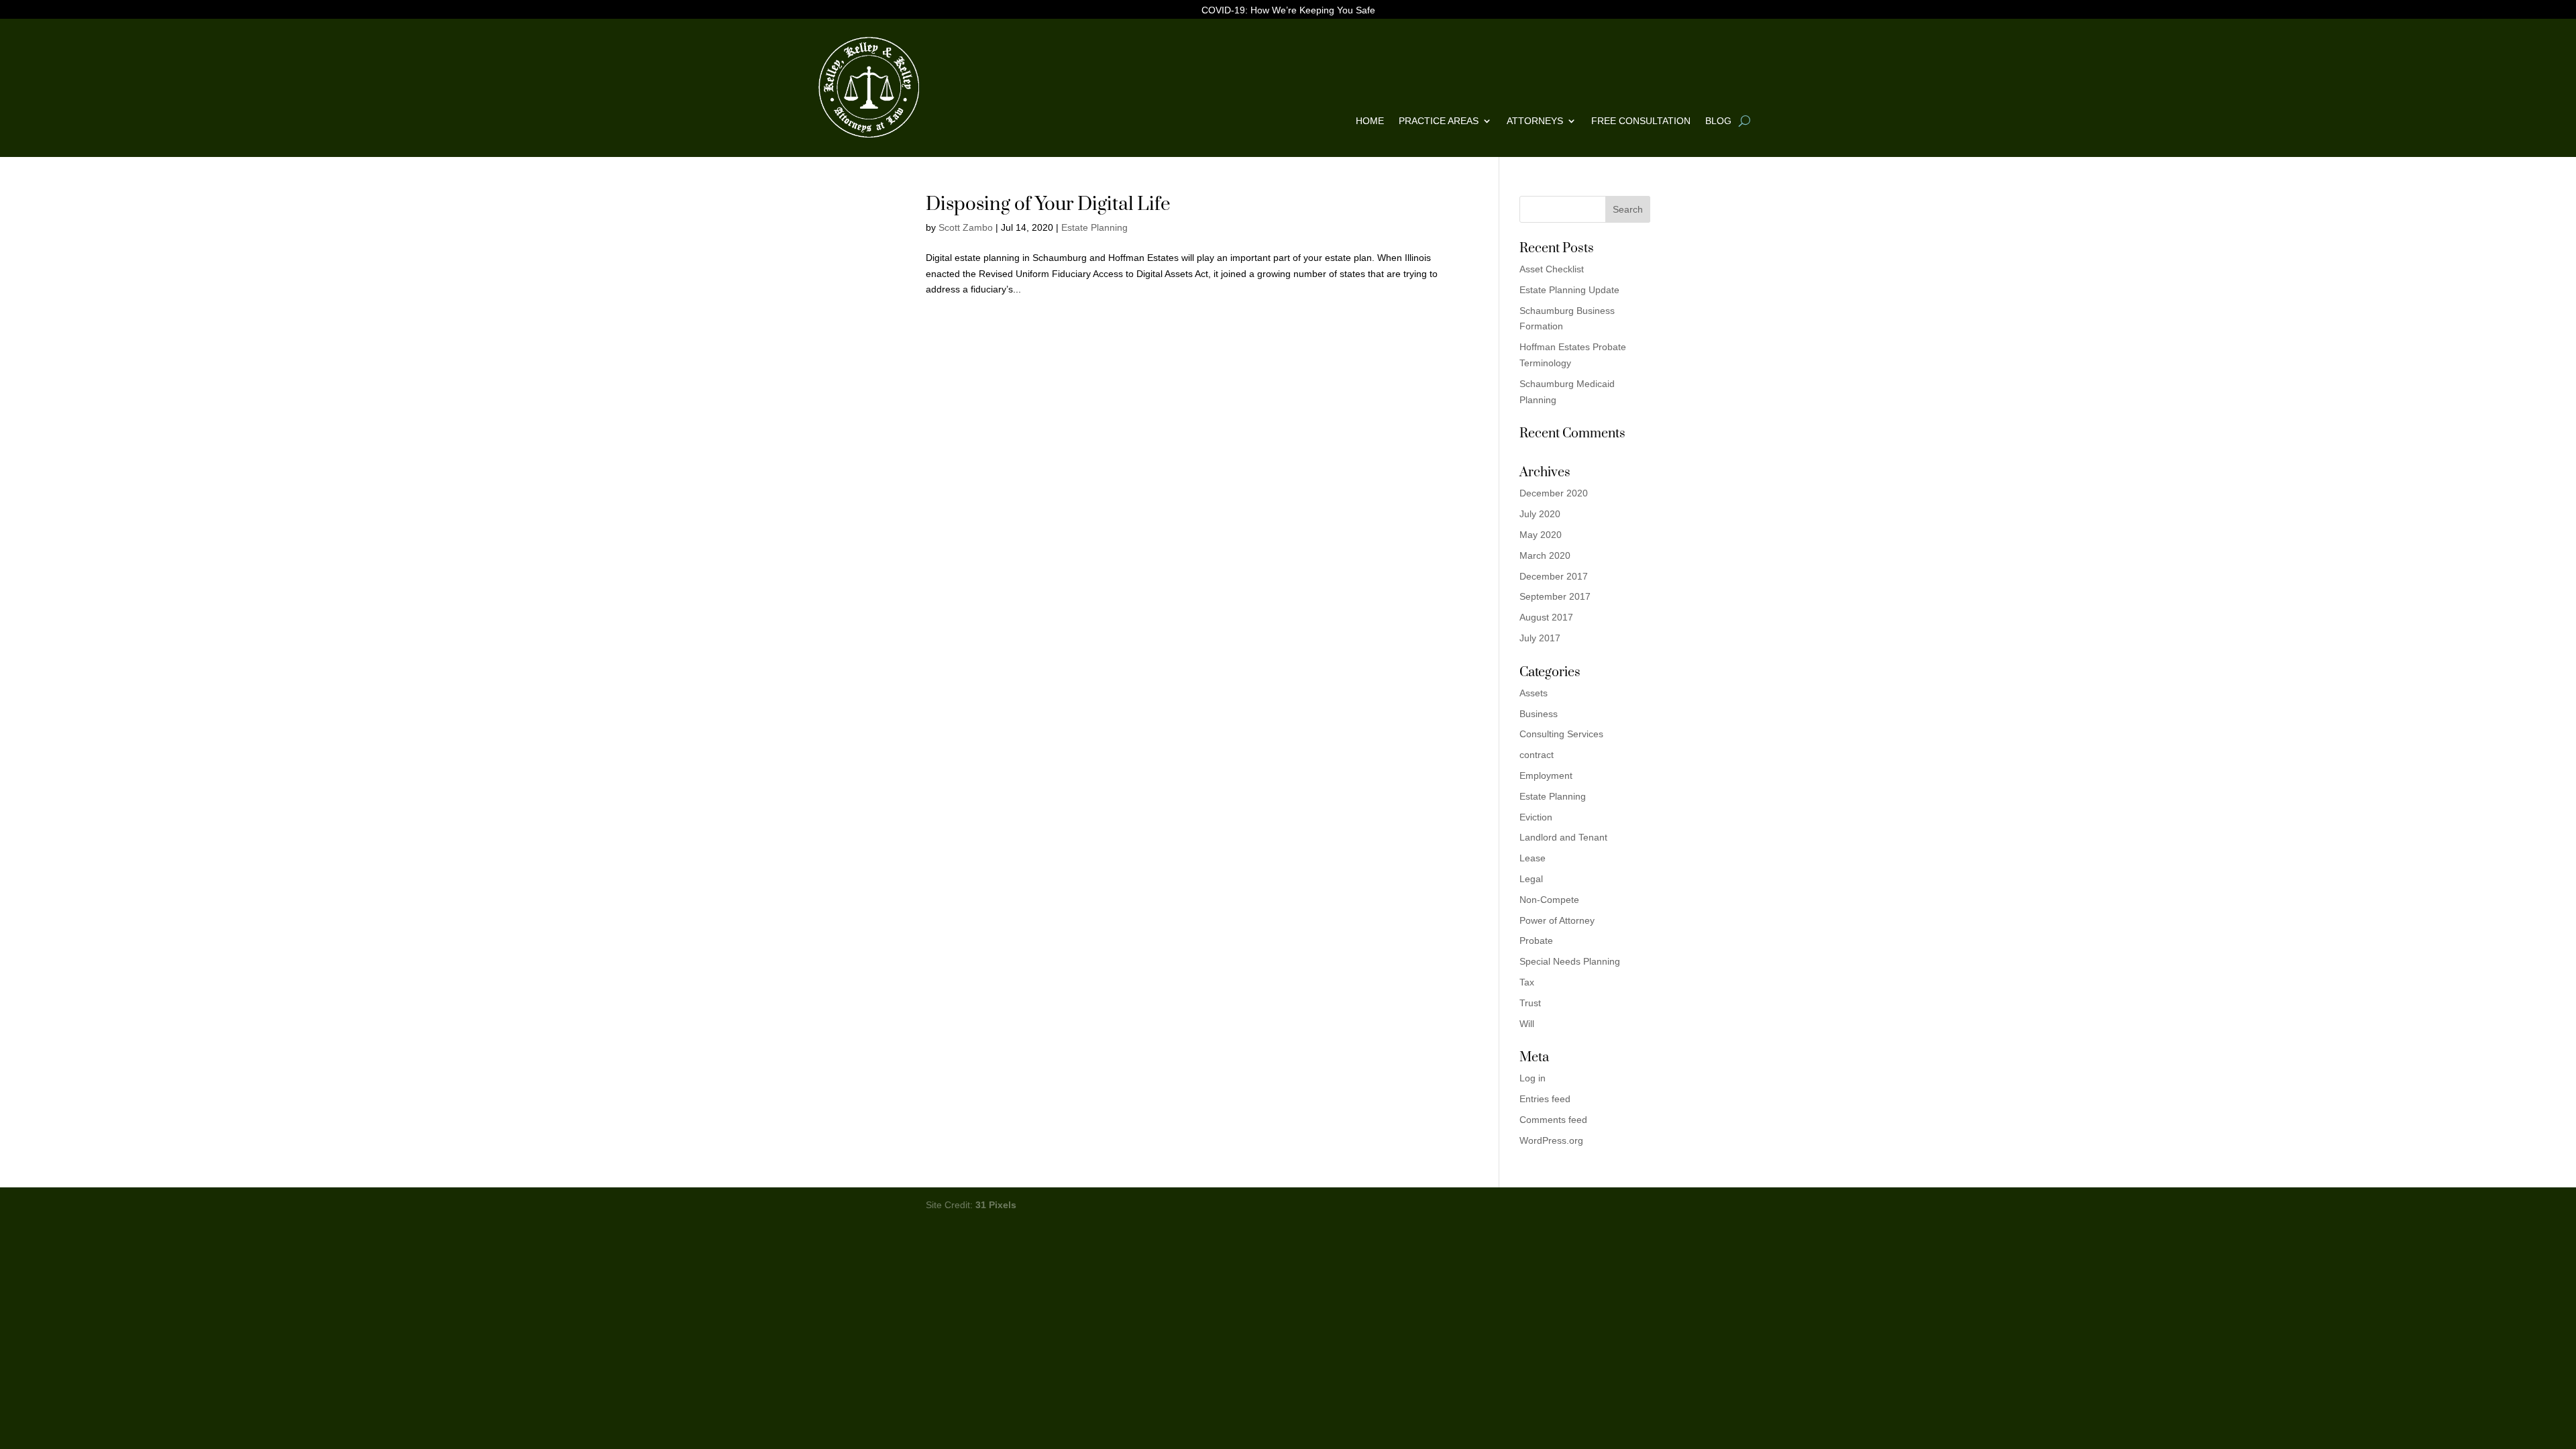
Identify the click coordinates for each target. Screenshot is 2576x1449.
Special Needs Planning (1570, 961)
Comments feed (1553, 1120)
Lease (1533, 858)
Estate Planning (1094, 227)
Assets (1534, 693)
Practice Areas (1439, 121)
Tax (1527, 982)
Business (1539, 714)
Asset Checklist (1552, 269)
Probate (1536, 941)
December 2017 (1554, 576)
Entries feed (1545, 1099)
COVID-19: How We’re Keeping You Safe (1288, 10)
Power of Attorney (1557, 920)
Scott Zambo (966, 227)
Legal (1531, 879)
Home (1370, 121)
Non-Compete (1549, 900)
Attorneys (1535, 121)
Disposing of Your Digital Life (1048, 204)
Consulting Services (1561, 734)
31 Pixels (996, 1205)
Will (1527, 1024)
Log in (1533, 1078)
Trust (1530, 1003)
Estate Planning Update (1569, 290)
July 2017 (1540, 638)
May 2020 (1541, 535)
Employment (1546, 775)
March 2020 (1545, 555)
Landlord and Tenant (1563, 837)
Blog (1718, 121)
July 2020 (1540, 514)
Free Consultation (1641, 121)
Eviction (1536, 817)
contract (1537, 755)
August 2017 (1546, 617)
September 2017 (1555, 596)
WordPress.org (1551, 1140)
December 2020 (1554, 493)
